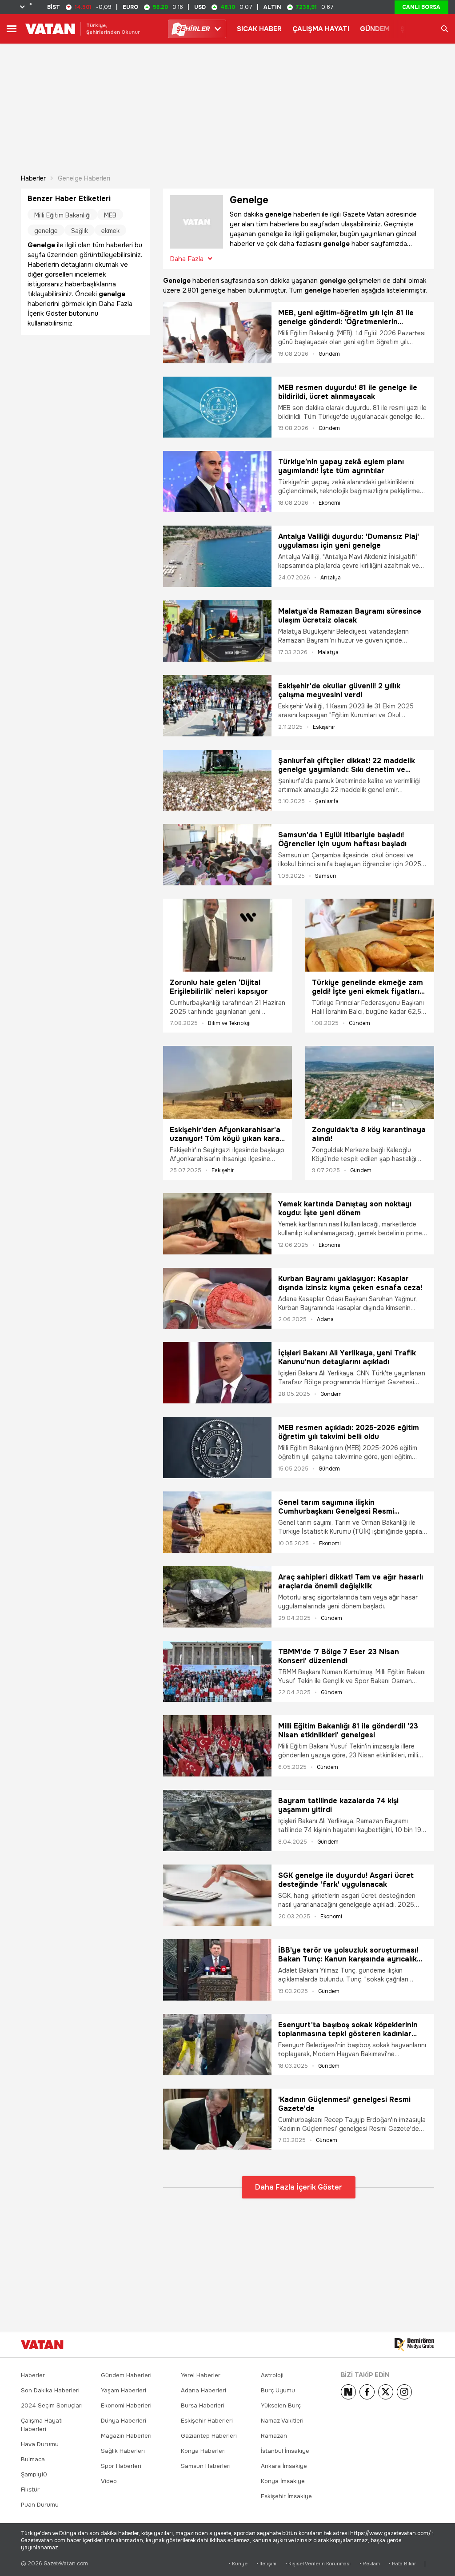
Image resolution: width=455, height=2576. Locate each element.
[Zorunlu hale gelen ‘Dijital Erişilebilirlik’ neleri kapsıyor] (227, 935)
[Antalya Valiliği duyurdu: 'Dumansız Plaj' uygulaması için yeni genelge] (217, 556)
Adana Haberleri (204, 2390)
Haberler (33, 178)
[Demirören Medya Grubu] (414, 2345)
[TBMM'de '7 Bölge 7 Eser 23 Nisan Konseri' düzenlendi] (217, 1672)
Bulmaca (33, 2459)
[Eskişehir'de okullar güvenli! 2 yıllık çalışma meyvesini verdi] (217, 706)
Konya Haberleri (203, 2451)
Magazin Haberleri (126, 2436)
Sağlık (80, 231)
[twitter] (386, 2392)
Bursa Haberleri (203, 2405)
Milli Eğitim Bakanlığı (62, 215)
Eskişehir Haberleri (207, 2421)
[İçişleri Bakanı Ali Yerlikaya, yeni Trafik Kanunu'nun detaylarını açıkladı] (217, 1373)
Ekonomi (329, 503)
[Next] (348, 2392)
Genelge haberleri (84, 178)
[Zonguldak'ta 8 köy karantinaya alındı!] (370, 1082)
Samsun (326, 876)
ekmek (110, 231)
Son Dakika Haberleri (50, 2390)
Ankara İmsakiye (284, 2466)
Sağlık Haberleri (123, 2451)
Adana (325, 1319)
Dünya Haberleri (124, 2421)
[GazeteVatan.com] (42, 2345)
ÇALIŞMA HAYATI (321, 29)
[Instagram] (404, 2392)
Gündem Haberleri (126, 2375)
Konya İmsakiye (283, 2481)
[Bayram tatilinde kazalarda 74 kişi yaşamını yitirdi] (217, 1820)
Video (109, 2481)
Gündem (329, 354)
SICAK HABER (259, 29)
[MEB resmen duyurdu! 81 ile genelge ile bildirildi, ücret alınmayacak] (217, 407)
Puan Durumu (40, 2505)
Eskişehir (324, 727)
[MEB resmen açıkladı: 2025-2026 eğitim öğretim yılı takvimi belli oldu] (217, 1447)
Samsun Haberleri (206, 2466)
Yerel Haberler (201, 2375)
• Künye (238, 2564)
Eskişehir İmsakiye (286, 2496)
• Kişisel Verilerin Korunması (318, 2564)
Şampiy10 (34, 2474)
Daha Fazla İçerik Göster (299, 2187)
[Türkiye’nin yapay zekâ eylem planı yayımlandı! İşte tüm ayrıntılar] (217, 482)
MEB (110, 215)
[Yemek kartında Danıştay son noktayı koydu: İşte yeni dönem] (217, 1224)
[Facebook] (367, 2392)
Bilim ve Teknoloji (229, 1023)
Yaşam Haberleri (124, 2390)
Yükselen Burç (281, 2405)
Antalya (331, 578)
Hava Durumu (40, 2444)
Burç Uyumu (278, 2390)
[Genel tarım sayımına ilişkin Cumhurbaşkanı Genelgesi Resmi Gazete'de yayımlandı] (217, 1522)
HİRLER (193, 29)
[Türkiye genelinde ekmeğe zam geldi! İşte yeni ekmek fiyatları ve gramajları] (370, 935)
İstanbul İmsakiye (285, 2451)
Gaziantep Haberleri (209, 2436)
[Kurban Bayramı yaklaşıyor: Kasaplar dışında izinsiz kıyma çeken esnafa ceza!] (217, 1298)
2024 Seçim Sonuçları (52, 2405)
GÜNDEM (375, 29)
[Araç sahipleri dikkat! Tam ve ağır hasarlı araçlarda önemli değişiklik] (217, 1597)
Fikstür (30, 2490)
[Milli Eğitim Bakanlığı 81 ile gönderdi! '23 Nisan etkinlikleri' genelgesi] (217, 1746)
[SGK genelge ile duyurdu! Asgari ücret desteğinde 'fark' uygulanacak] (217, 1895)
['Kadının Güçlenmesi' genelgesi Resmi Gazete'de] (217, 2119)
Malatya (328, 652)
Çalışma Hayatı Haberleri (42, 2425)
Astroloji (272, 2375)
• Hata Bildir (402, 2564)
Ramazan (274, 2436)
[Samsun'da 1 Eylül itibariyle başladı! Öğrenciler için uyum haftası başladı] (217, 855)
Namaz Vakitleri (282, 2421)
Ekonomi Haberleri (126, 2405)
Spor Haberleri (121, 2466)
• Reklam (370, 2564)
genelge (46, 231)
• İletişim (266, 2564)
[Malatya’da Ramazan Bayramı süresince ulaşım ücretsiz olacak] (217, 631)
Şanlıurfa (327, 801)
